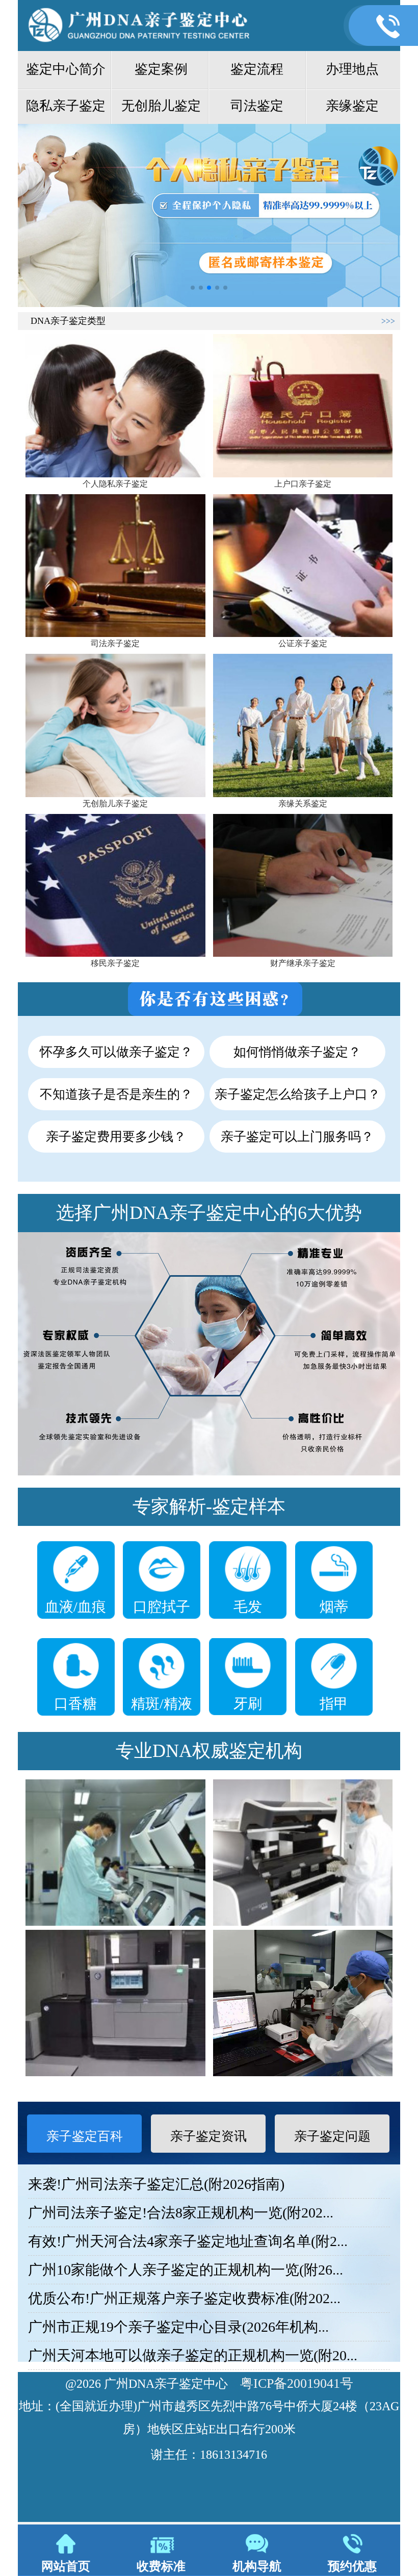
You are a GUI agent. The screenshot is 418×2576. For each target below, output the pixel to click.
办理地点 (352, 69)
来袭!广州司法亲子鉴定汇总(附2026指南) (156, 2184)
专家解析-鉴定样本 (209, 1507)
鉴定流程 (257, 69)
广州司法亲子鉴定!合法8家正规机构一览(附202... (181, 2213)
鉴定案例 (161, 69)
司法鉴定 (257, 106)
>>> (388, 321)
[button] (193, 288)
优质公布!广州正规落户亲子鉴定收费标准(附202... (184, 2298)
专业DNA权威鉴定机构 (209, 1751)
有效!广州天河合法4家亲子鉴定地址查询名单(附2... (188, 2241)
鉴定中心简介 (66, 69)
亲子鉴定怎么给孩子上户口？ (297, 1094)
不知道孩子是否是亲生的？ (116, 1094)
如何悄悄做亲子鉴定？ (297, 1052)
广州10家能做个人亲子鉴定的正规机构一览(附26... (186, 2270)
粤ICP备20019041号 (297, 2383)
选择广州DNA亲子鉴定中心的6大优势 (209, 1213)
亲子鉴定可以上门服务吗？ (297, 1137)
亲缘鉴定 (352, 106)
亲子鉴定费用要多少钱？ (116, 1137)
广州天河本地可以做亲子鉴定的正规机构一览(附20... (193, 2355)
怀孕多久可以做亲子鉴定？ (116, 1052)
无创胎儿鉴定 (161, 106)
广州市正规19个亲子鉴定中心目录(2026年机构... (178, 2327)
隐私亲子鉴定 (66, 106)
